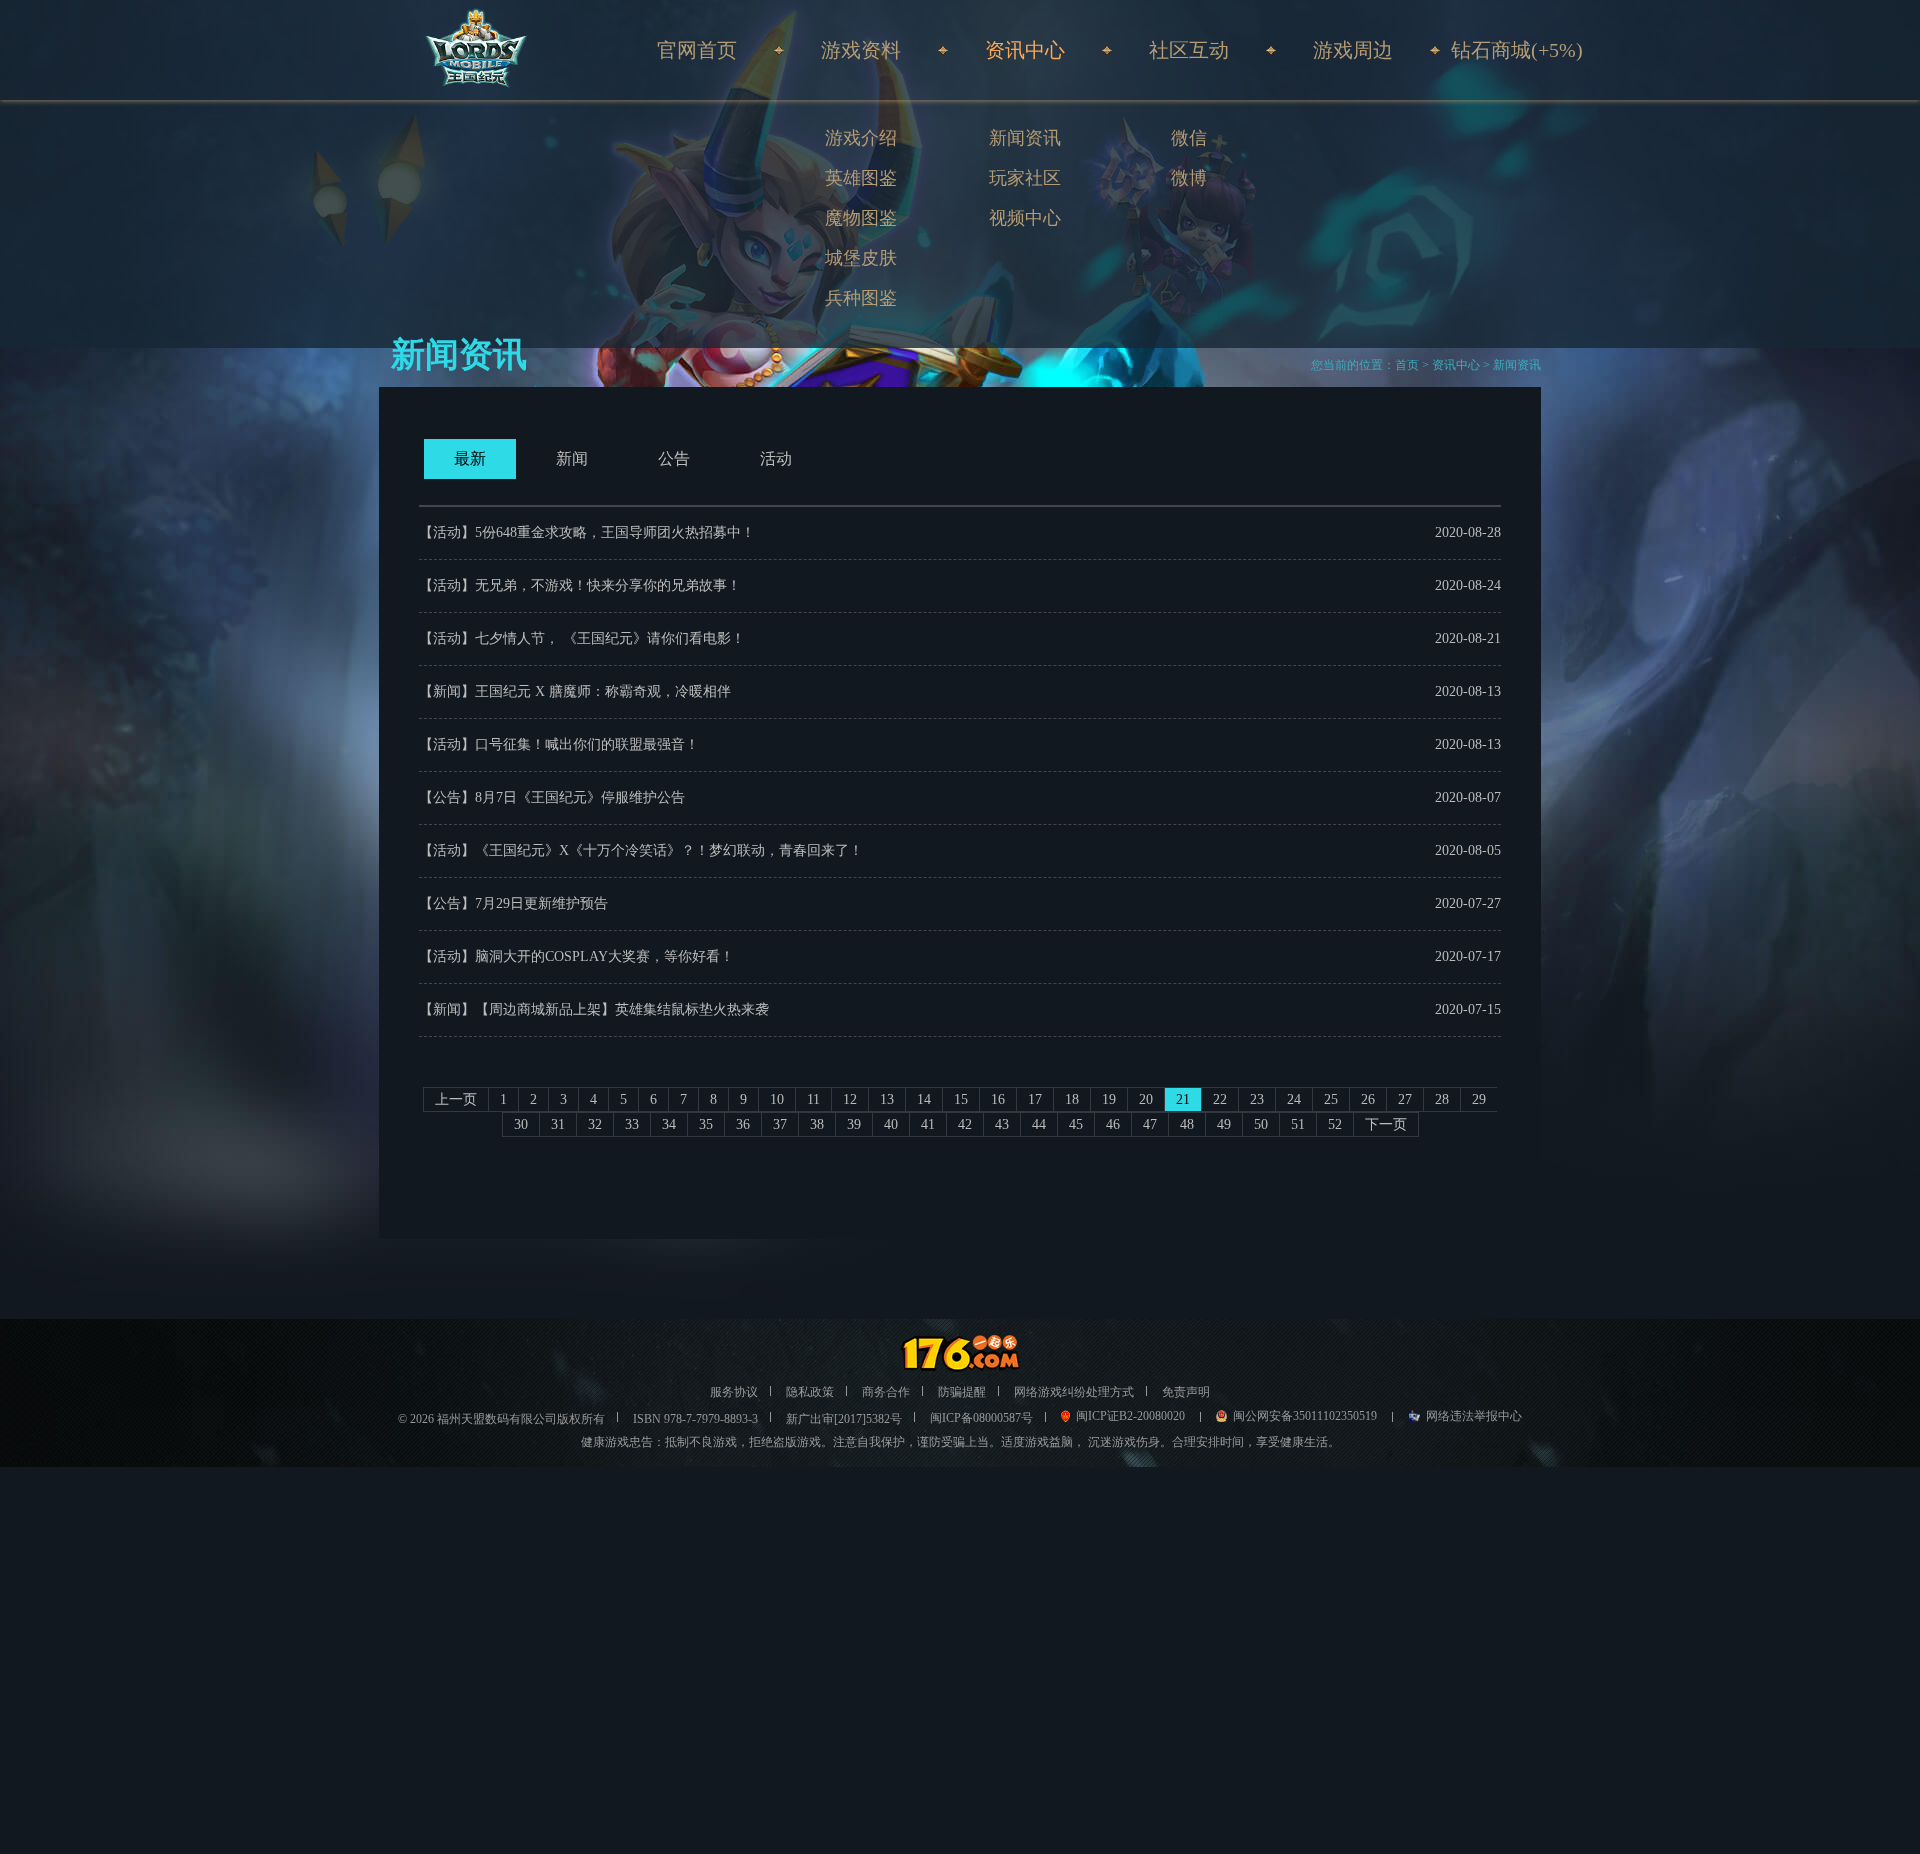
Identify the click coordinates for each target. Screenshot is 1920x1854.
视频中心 (1025, 218)
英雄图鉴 (861, 178)
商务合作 (886, 1392)
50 (1261, 1124)
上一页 (456, 1099)
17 (1035, 1099)
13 (887, 1099)
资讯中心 (1456, 365)
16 (998, 1099)
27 (1405, 1099)
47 (1150, 1124)
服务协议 (734, 1392)
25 (1331, 1099)
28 (1442, 1099)
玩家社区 (1025, 178)
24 (1294, 1099)
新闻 (572, 458)
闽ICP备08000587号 (981, 1418)
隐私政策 (810, 1392)
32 (595, 1124)
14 (924, 1099)
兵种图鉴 (861, 298)
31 (558, 1124)
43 (1002, 1124)
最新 (470, 458)
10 (777, 1099)
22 (1220, 1099)
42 (965, 1124)
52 (1335, 1124)
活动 (776, 458)
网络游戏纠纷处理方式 (1074, 1392)
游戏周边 (1353, 50)
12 (850, 1099)
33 (632, 1124)
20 (1146, 1099)
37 (780, 1124)
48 (1187, 1124)
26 (1368, 1099)
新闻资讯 (1025, 138)
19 (1109, 1099)
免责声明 (1186, 1392)
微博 (1189, 178)
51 (1298, 1124)
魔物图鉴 (861, 218)
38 (817, 1124)
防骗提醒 (962, 1392)
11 (813, 1099)
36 (743, 1124)
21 (1183, 1099)
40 (891, 1124)
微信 (1189, 138)
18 (1072, 1099)
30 (521, 1124)
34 (669, 1124)
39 (854, 1124)
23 (1257, 1099)
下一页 (1386, 1124)
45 (1076, 1124)
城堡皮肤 (861, 258)
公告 (674, 458)
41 (928, 1124)
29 (1479, 1099)
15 (961, 1099)
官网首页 (697, 50)
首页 (1407, 365)
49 (1224, 1124)
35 (706, 1124)
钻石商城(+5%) (1517, 50)
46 (1113, 1124)
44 (1039, 1124)
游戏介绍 (861, 138)
